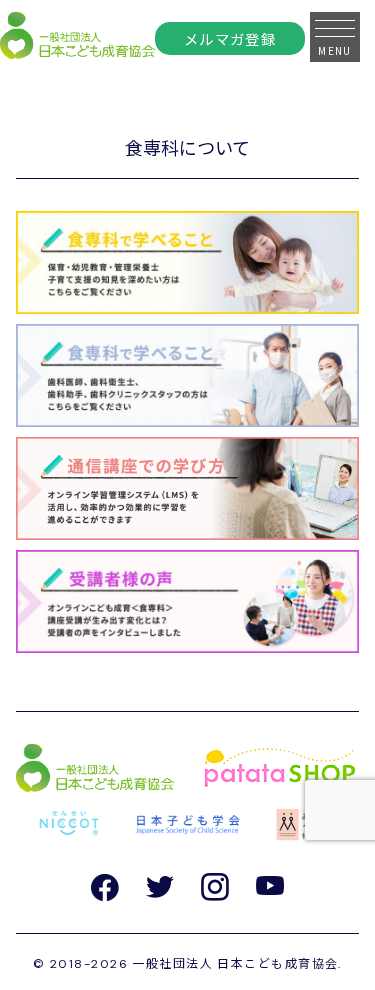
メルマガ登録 (230, 38)
